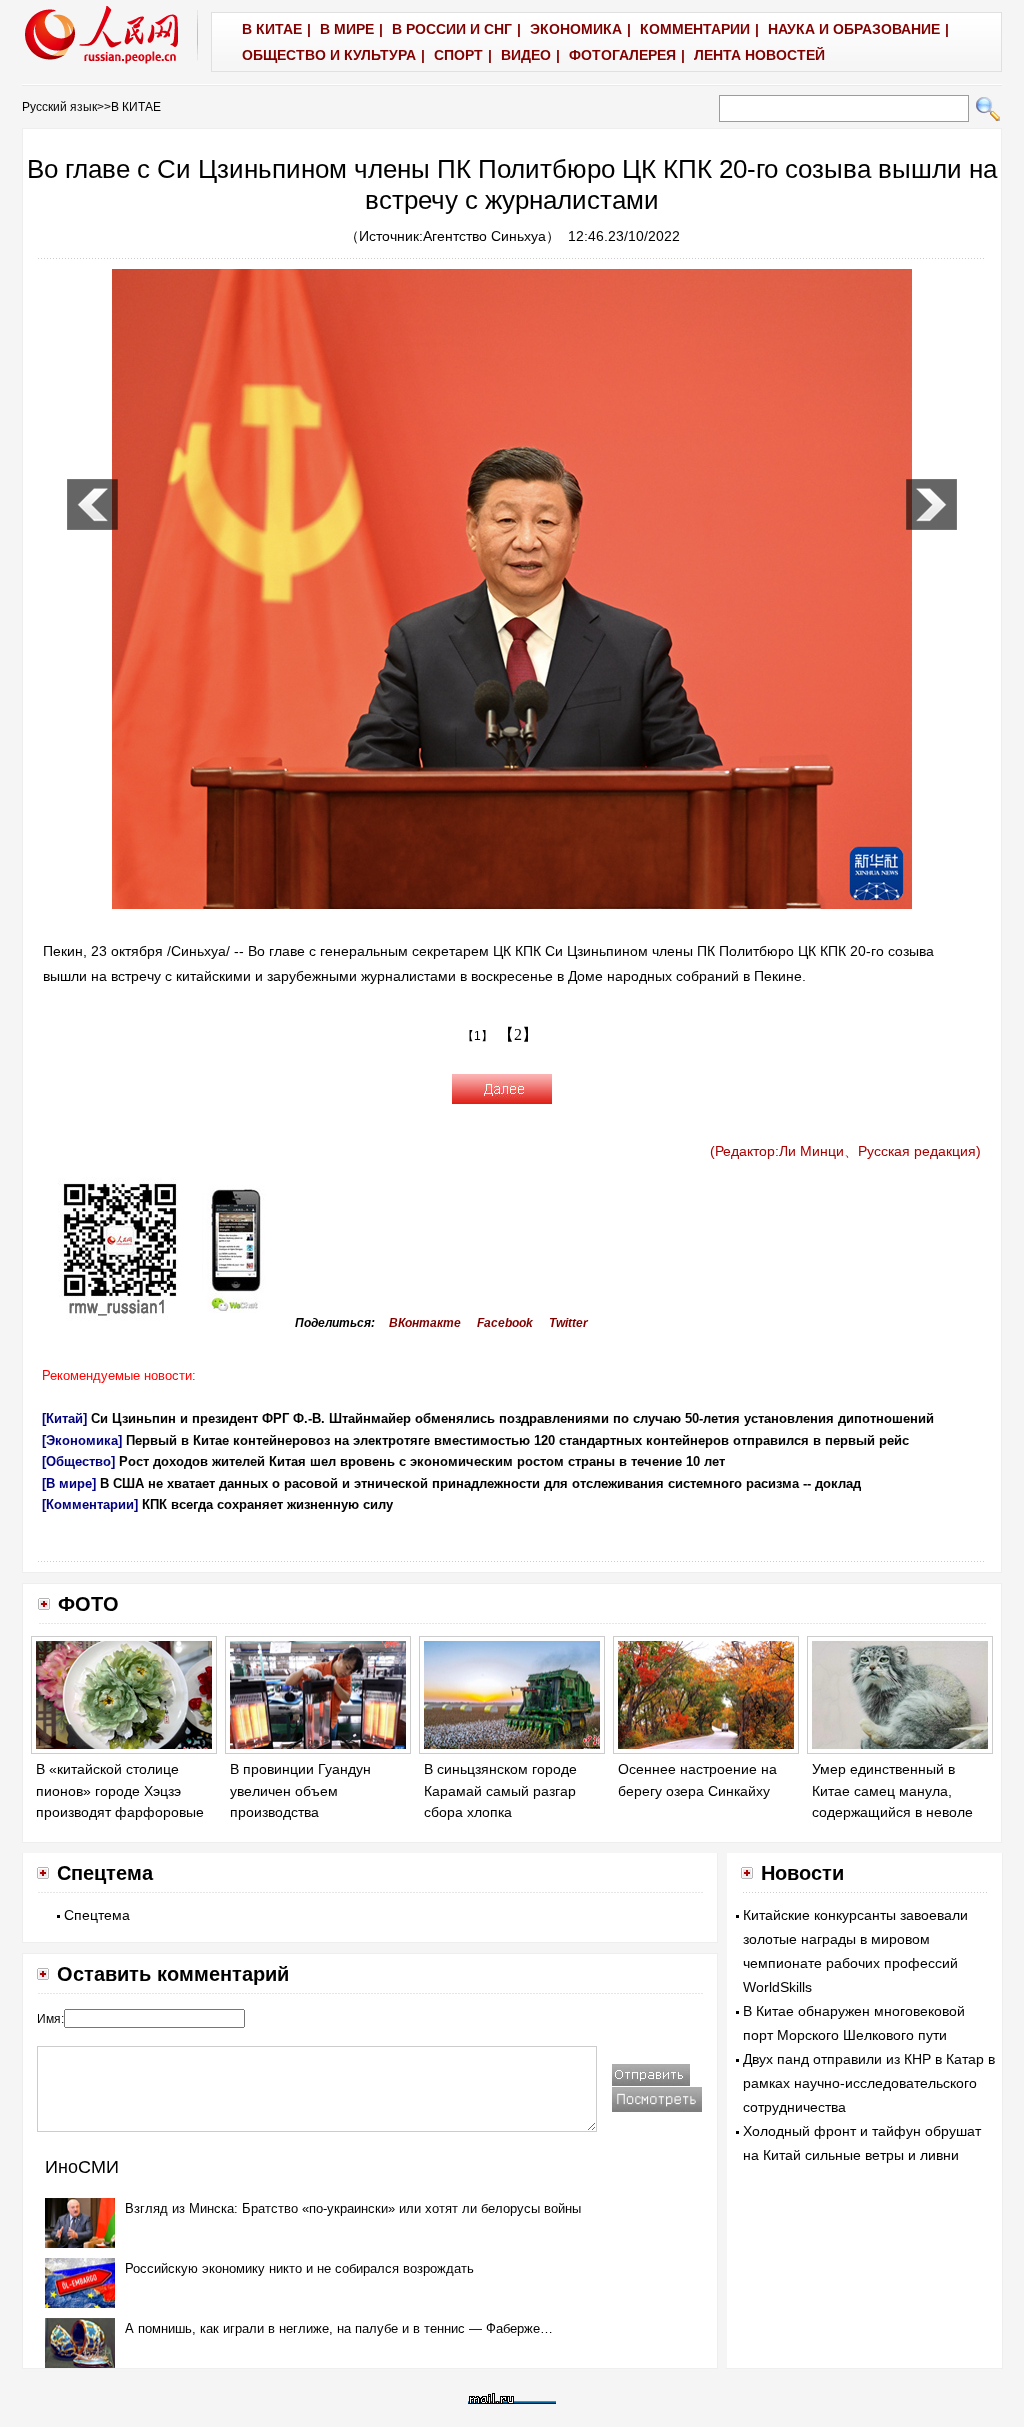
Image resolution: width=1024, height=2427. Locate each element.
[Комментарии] (90, 1504)
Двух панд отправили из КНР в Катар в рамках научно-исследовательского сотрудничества (869, 2083)
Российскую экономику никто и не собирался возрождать (299, 2268)
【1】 (477, 1036)
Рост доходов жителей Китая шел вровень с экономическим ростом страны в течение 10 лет (422, 1461)
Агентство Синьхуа (484, 236)
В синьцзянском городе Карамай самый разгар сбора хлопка (500, 1790)
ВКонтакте (425, 1323)
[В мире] (69, 1483)
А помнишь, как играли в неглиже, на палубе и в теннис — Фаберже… (339, 2328)
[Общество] (78, 1461)
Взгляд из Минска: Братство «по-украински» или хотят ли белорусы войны (353, 2208)
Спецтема (97, 1915)
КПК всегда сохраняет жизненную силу (267, 1504)
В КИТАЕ (136, 107)
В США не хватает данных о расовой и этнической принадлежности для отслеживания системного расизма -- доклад (480, 1483)
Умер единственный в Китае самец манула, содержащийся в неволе (892, 1790)
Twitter (568, 1323)
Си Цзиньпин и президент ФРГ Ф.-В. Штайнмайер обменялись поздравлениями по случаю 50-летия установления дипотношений (512, 1418)
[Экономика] (82, 1440)
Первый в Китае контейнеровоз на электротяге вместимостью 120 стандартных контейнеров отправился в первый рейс (517, 1440)
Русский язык (59, 107)
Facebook (505, 1323)
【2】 (518, 1034)
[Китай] (64, 1418)
